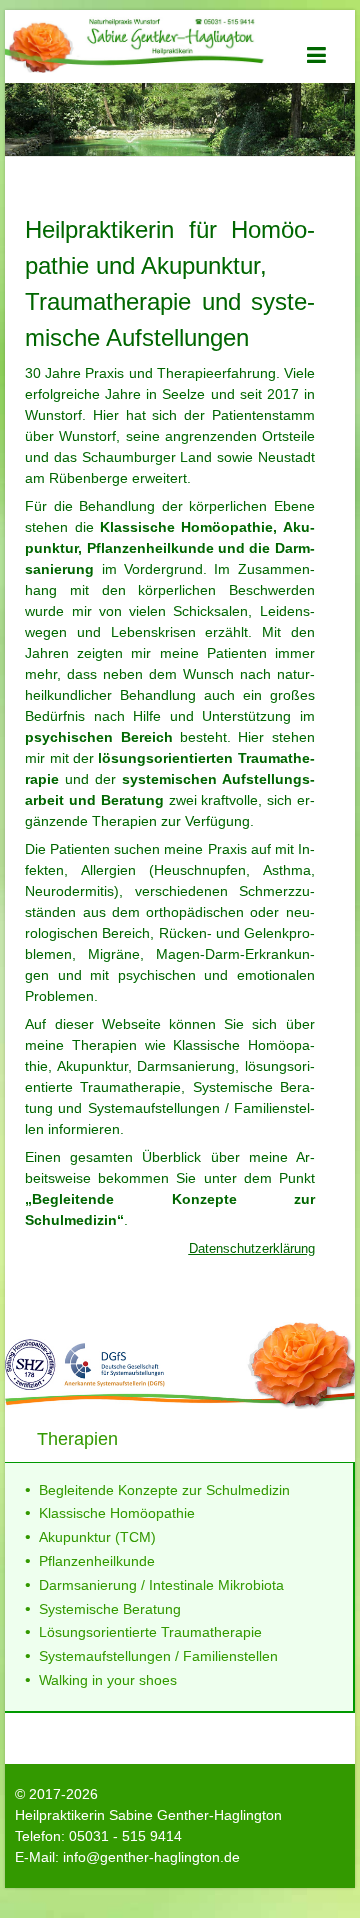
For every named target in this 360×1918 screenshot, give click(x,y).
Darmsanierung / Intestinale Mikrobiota (161, 1585)
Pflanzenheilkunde (97, 1561)
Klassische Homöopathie (117, 1513)
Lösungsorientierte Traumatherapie (150, 1632)
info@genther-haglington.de (151, 1857)
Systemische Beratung (110, 1609)
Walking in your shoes (108, 1680)
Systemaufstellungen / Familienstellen (158, 1656)
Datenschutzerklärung (252, 1248)
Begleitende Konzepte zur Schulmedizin (164, 1490)
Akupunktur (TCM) (97, 1537)
